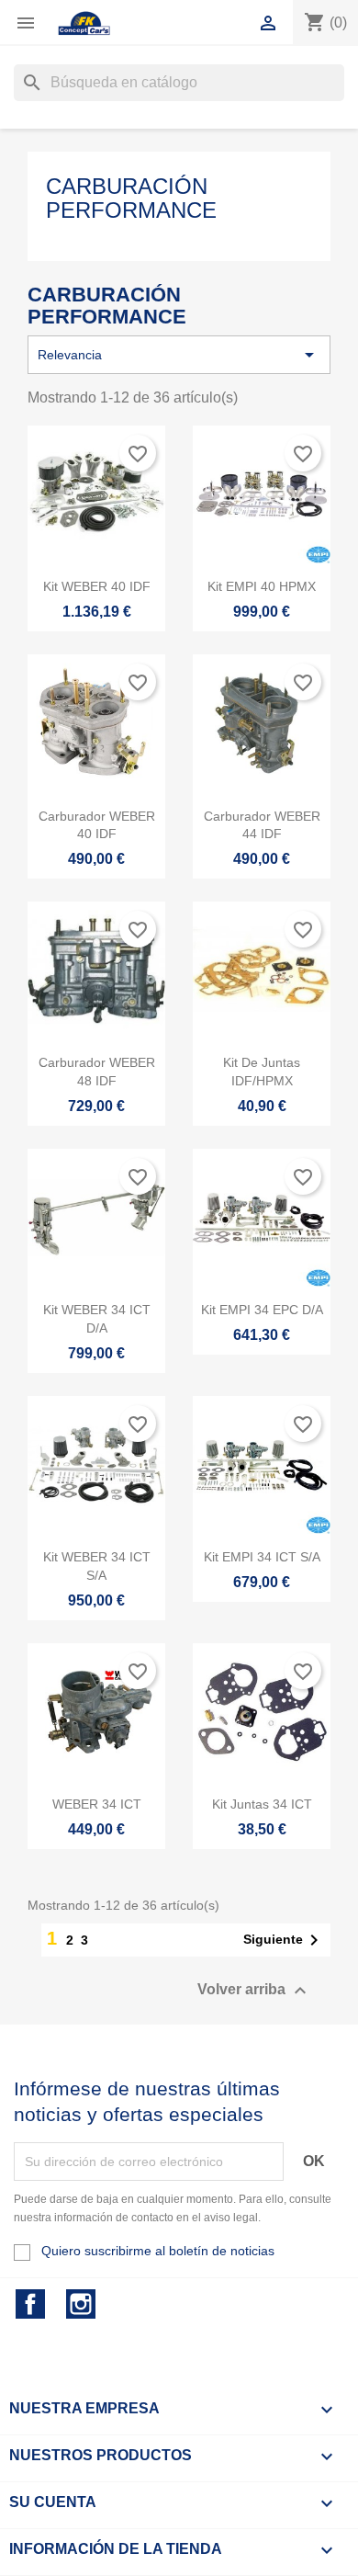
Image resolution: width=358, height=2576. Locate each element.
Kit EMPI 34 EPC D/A (262, 1310)
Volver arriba (254, 1991)
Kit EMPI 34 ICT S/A (262, 1557)
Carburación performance (131, 198)
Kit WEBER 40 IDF (97, 586)
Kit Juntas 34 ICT (262, 1804)
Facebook (30, 2304)
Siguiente (284, 1940)
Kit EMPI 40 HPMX (262, 586)
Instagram (81, 2304)
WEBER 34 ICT (97, 1804)
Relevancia (179, 355)
